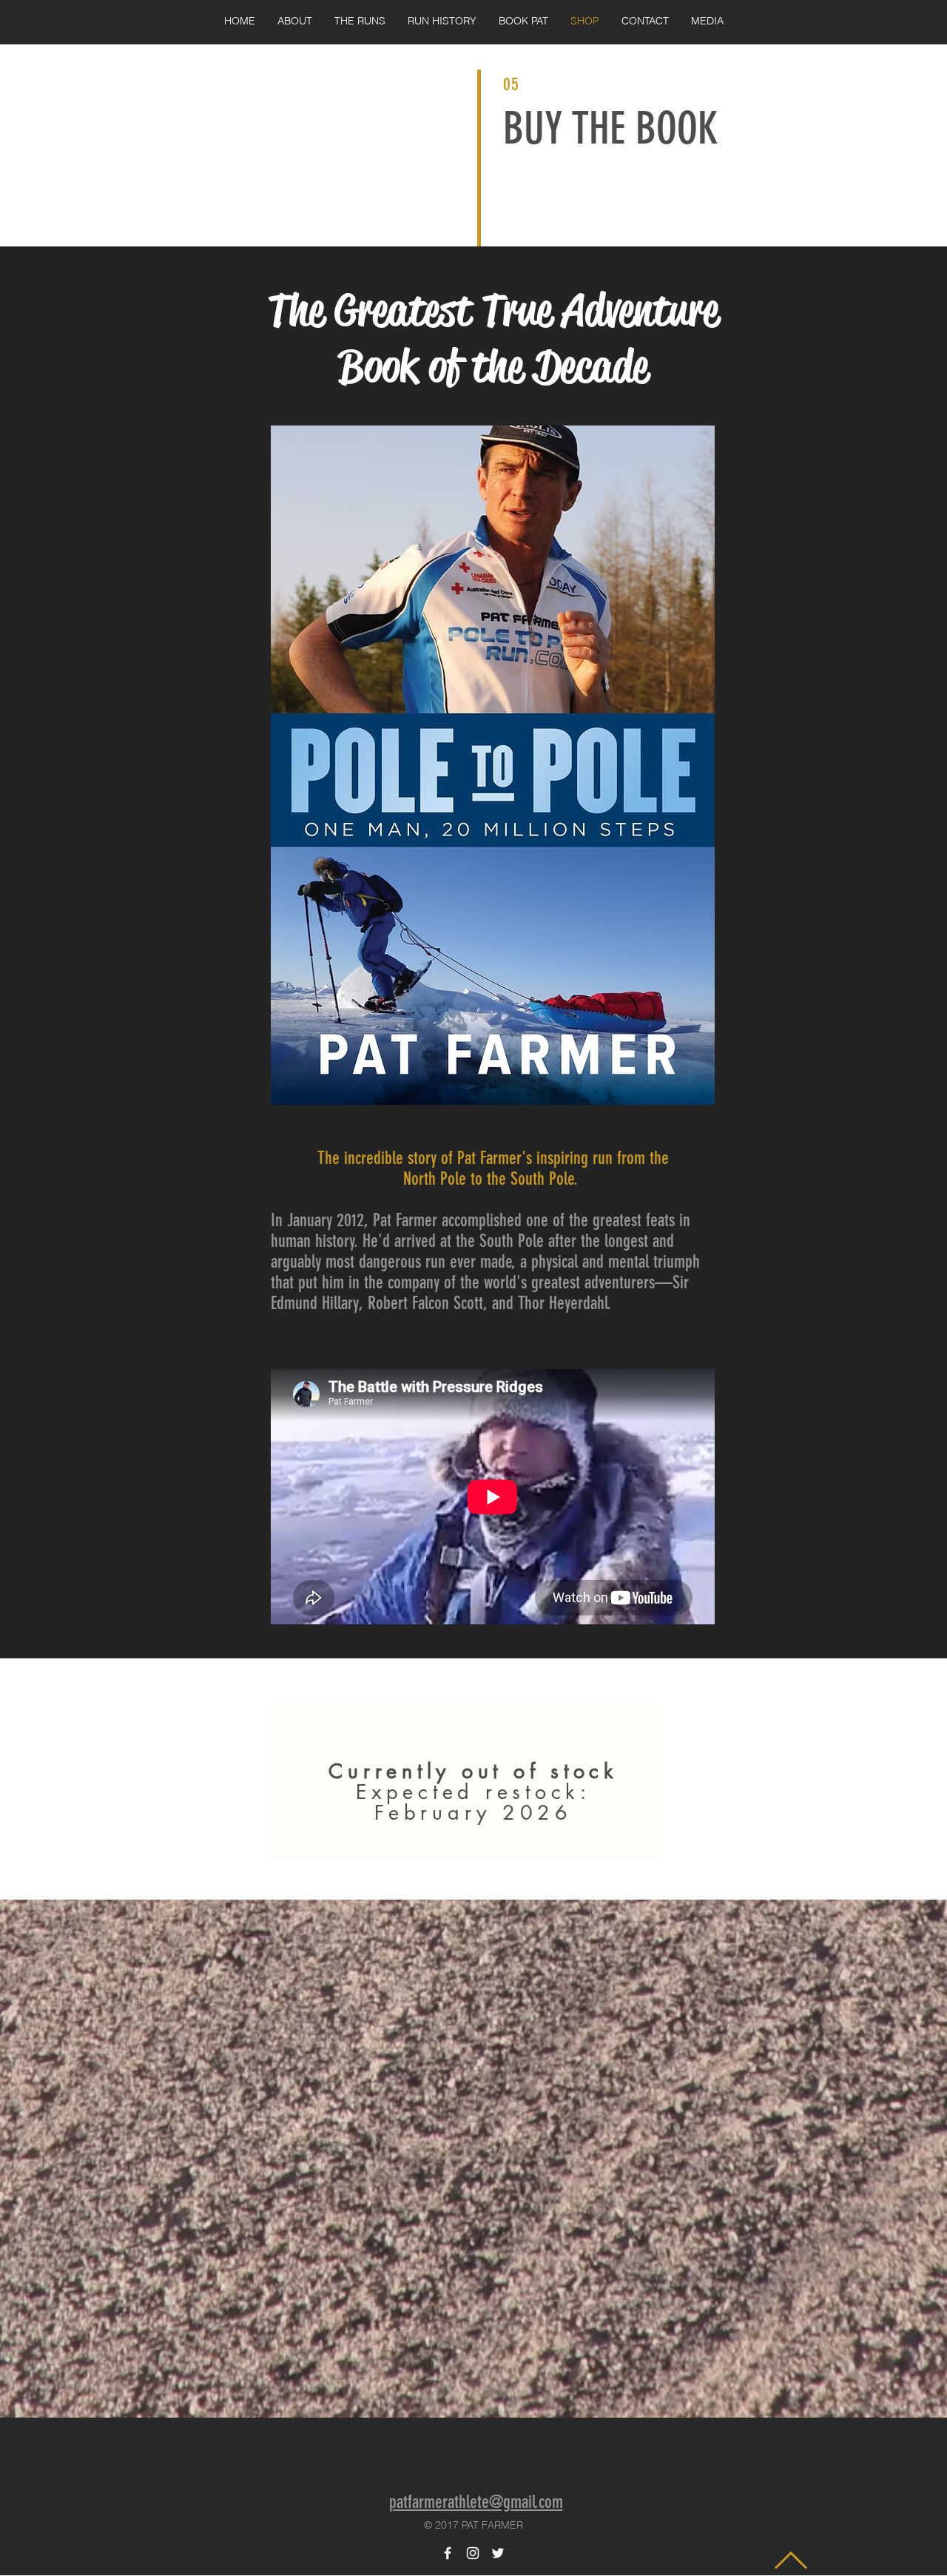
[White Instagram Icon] (473, 2553)
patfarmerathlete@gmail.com (476, 2502)
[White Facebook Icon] (448, 2553)
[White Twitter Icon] (498, 2553)
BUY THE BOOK (611, 128)
